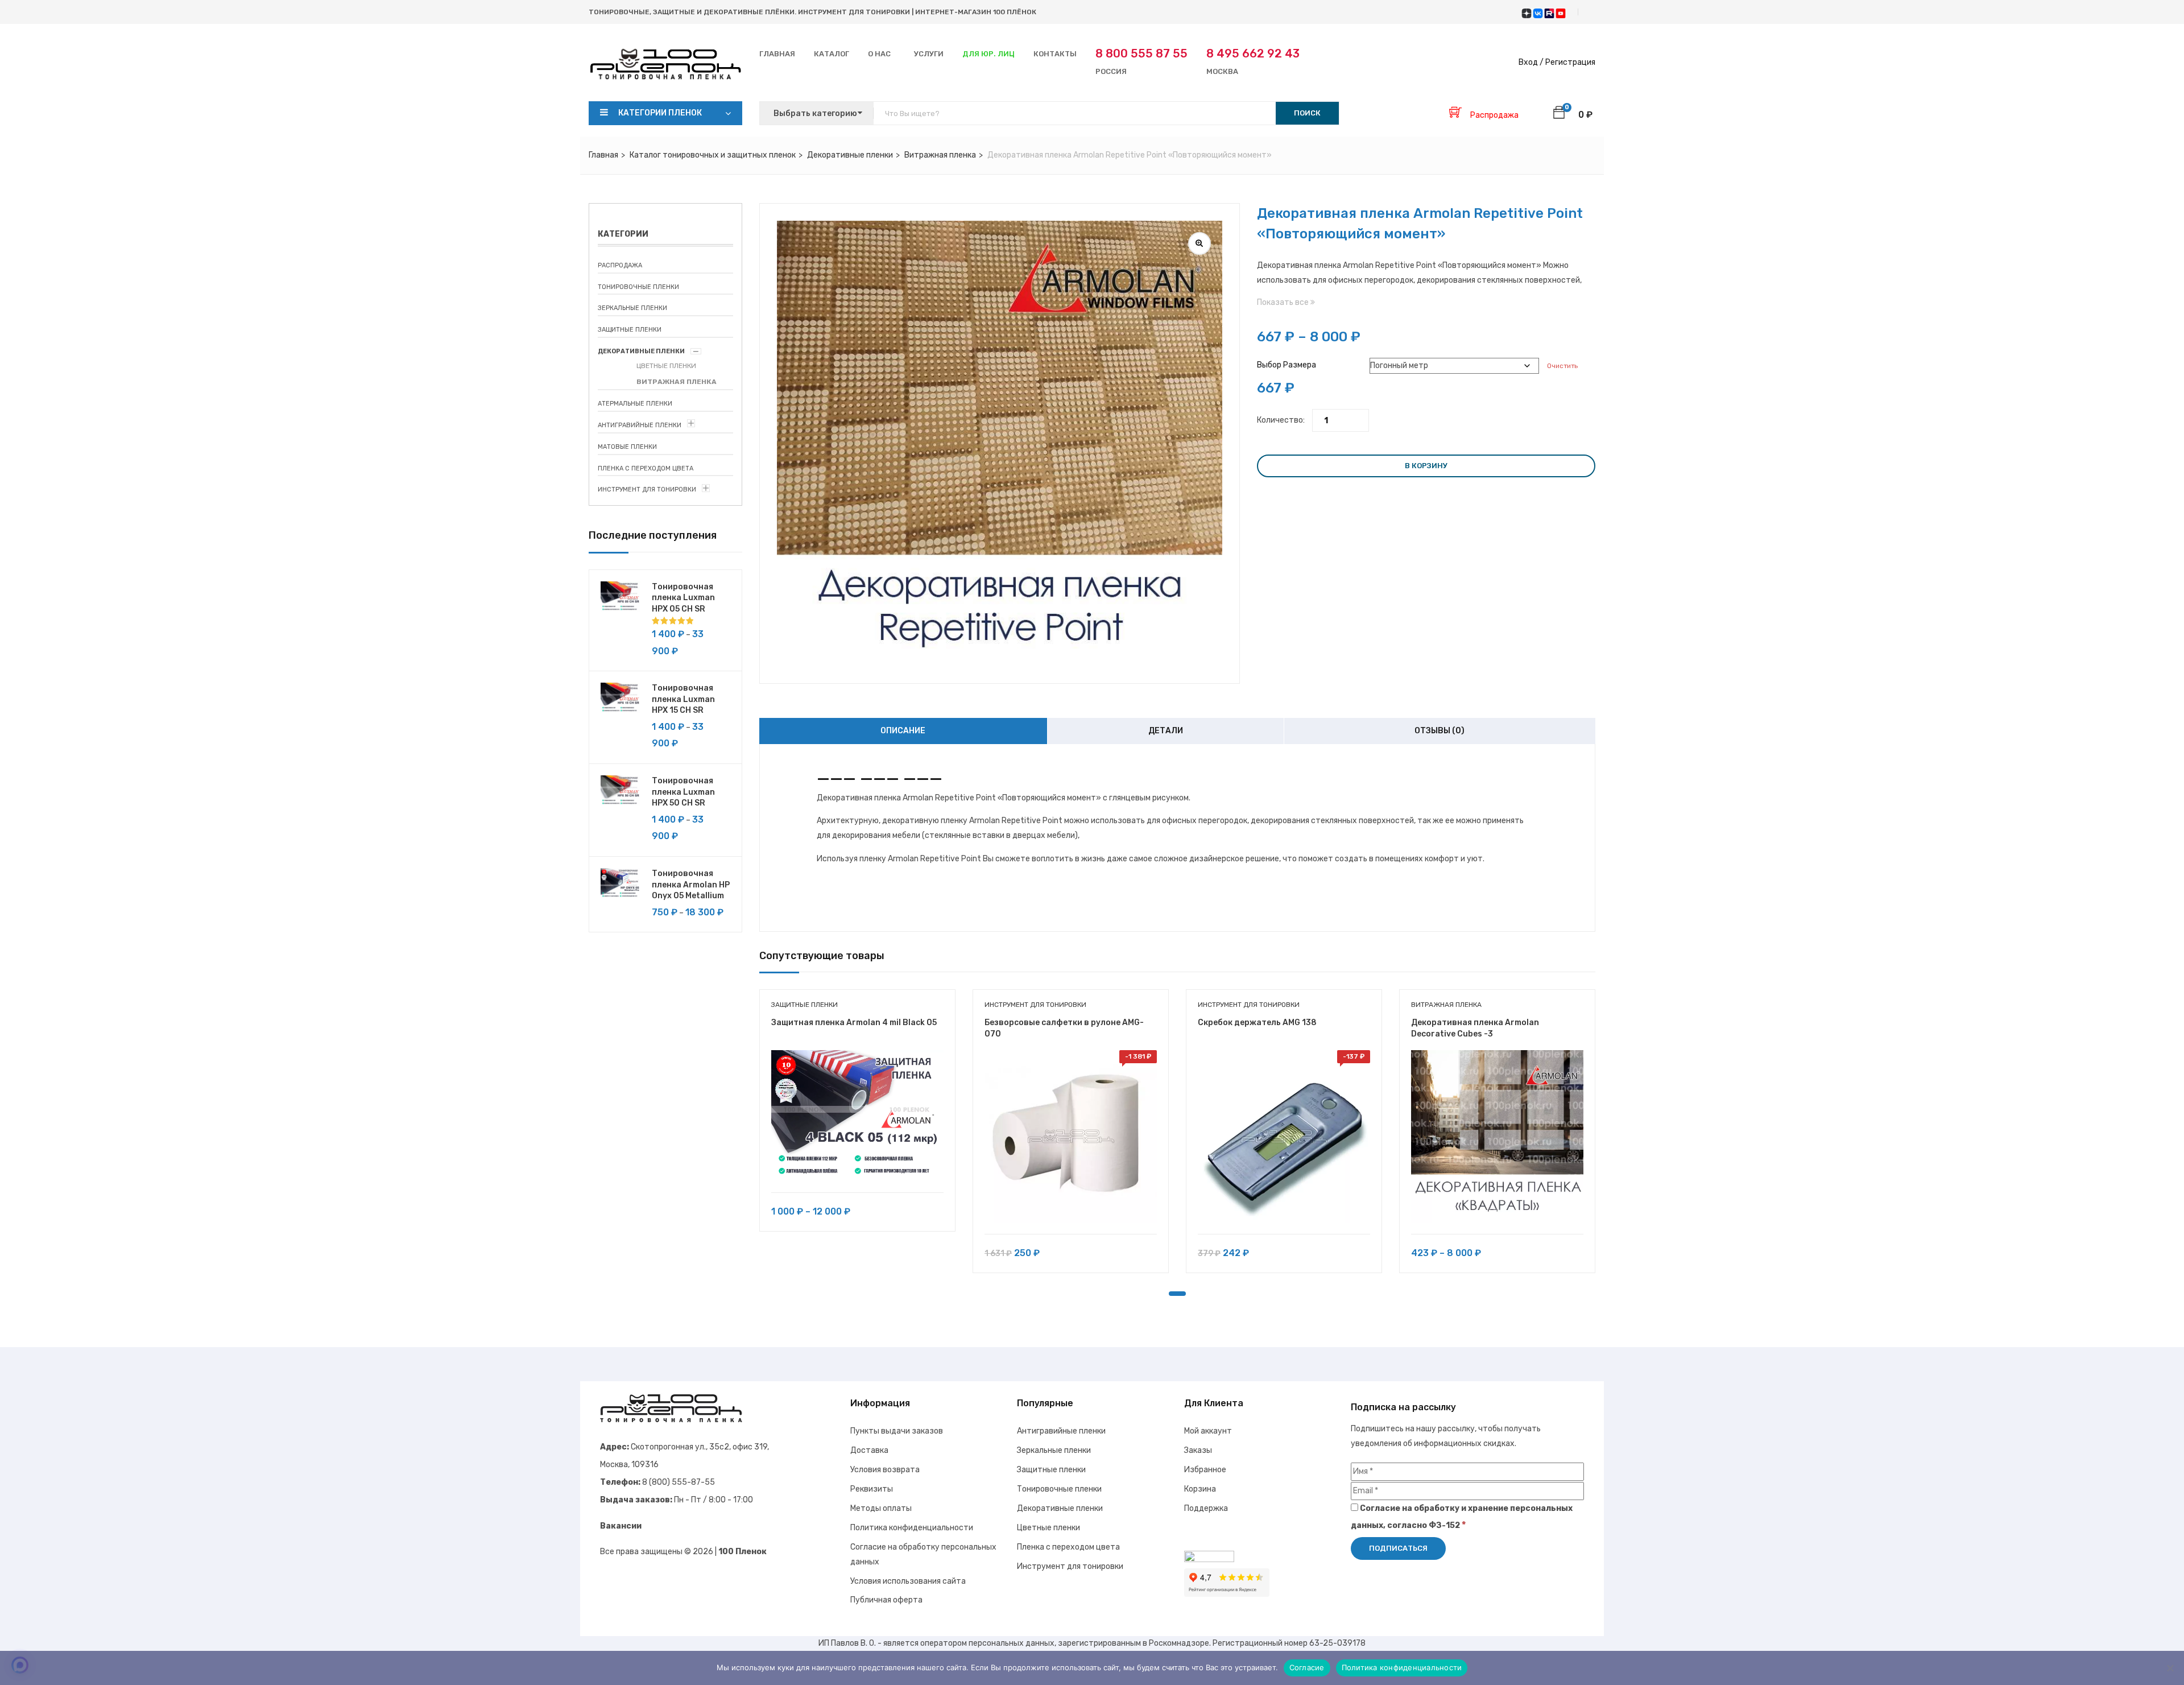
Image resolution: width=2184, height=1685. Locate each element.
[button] (1559, 114)
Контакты (1055, 54)
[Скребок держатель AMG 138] (1284, 1136)
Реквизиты (872, 1489)
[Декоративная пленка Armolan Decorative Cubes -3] (1497, 1136)
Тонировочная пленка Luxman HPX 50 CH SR (683, 792)
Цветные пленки (666, 366)
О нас (879, 54)
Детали (1166, 731)
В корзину (1426, 466)
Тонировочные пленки (638, 287)
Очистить (1562, 366)
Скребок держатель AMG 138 (1257, 1023)
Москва (1253, 61)
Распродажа (620, 265)
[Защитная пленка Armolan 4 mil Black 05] (857, 1116)
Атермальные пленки (635, 404)
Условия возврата (885, 1470)
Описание (903, 731)
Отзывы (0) (1440, 731)
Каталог (832, 54)
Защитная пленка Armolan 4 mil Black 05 (854, 1023)
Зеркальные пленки (632, 308)
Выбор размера (1287, 365)
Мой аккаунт (1208, 1431)
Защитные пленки (630, 330)
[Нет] (2170, 1668)
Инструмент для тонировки (647, 490)
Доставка (869, 1450)
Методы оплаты (881, 1508)
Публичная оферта (886, 1600)
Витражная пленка (940, 155)
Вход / (1531, 62)
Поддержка (1206, 1508)
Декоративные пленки (850, 155)
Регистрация (1570, 62)
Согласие (1307, 1667)
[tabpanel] (857, 1119)
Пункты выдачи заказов (897, 1431)
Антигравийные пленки (640, 425)
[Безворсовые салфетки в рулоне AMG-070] (1071, 1136)
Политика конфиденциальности (912, 1528)
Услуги (929, 54)
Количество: (1281, 420)
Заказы (1198, 1450)
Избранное (1205, 1470)
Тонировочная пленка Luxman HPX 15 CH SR (683, 699)
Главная (777, 54)
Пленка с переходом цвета (646, 468)
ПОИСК (1307, 113)
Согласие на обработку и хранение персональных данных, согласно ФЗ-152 (1462, 1517)
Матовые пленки (627, 447)
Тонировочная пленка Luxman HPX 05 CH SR (683, 598)
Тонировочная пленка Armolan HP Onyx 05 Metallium (691, 885)
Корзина (1200, 1489)
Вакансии (621, 1526)
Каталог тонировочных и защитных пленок (713, 155)
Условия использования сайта (908, 1581)
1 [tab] (1177, 1294)
